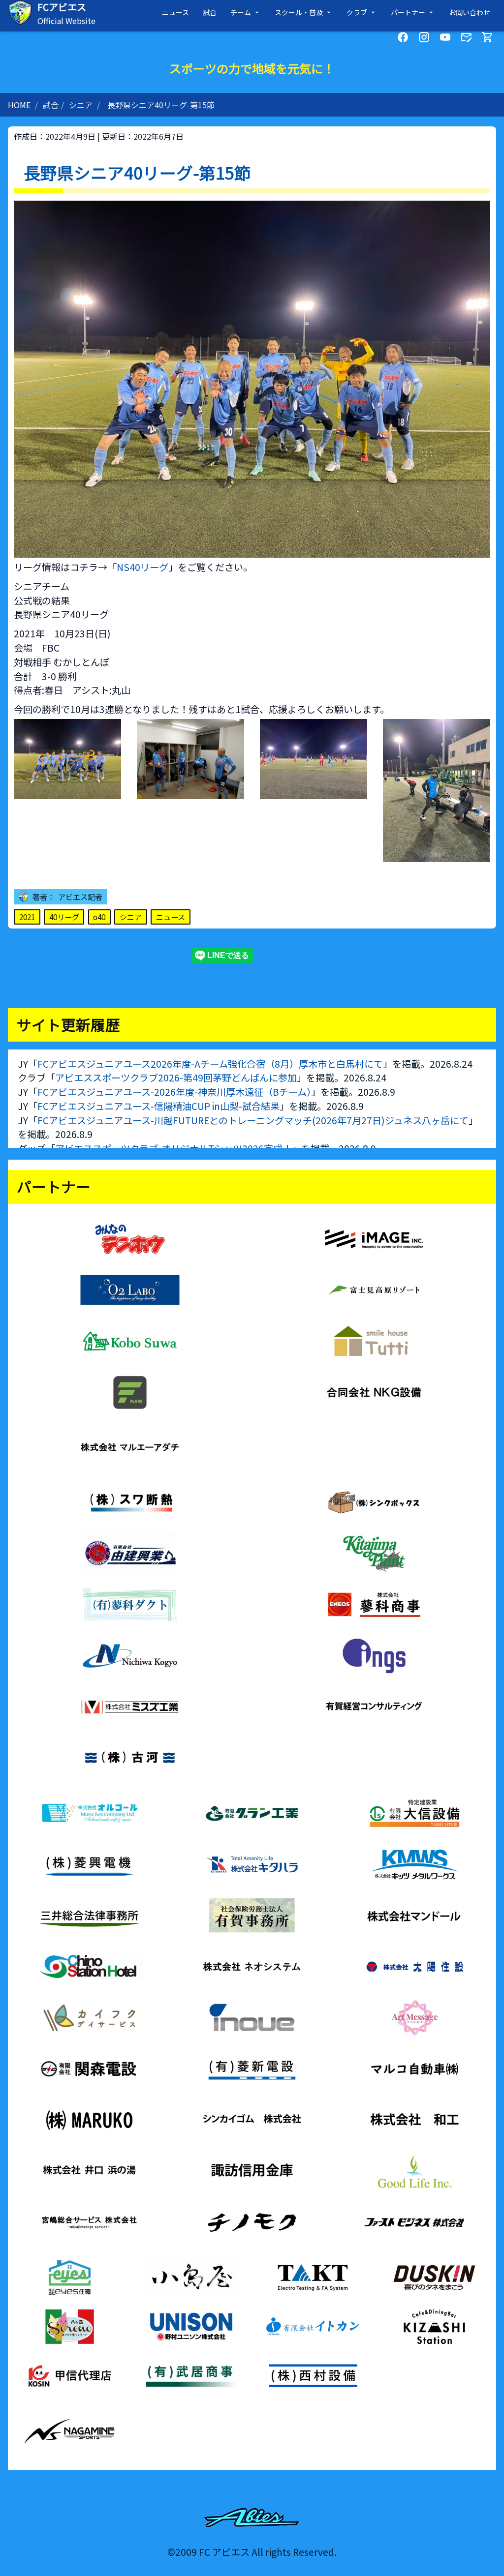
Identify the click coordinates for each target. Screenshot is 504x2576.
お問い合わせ (470, 12)
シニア (81, 105)
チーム (241, 12)
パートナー (408, 12)
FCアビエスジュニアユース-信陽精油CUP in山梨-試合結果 (158, 1106)
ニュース (175, 12)
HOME (19, 105)
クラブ (357, 12)
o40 (99, 917)
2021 (27, 917)
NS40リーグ (142, 567)
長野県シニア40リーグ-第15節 (161, 105)
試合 (210, 12)
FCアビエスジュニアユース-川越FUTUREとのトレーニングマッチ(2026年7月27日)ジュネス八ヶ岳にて (253, 1120)
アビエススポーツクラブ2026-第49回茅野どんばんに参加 (176, 1078)
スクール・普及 (299, 12)
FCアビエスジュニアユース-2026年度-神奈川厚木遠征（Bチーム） (174, 1092)
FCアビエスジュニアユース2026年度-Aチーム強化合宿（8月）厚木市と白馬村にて (210, 1064)
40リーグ (64, 917)
